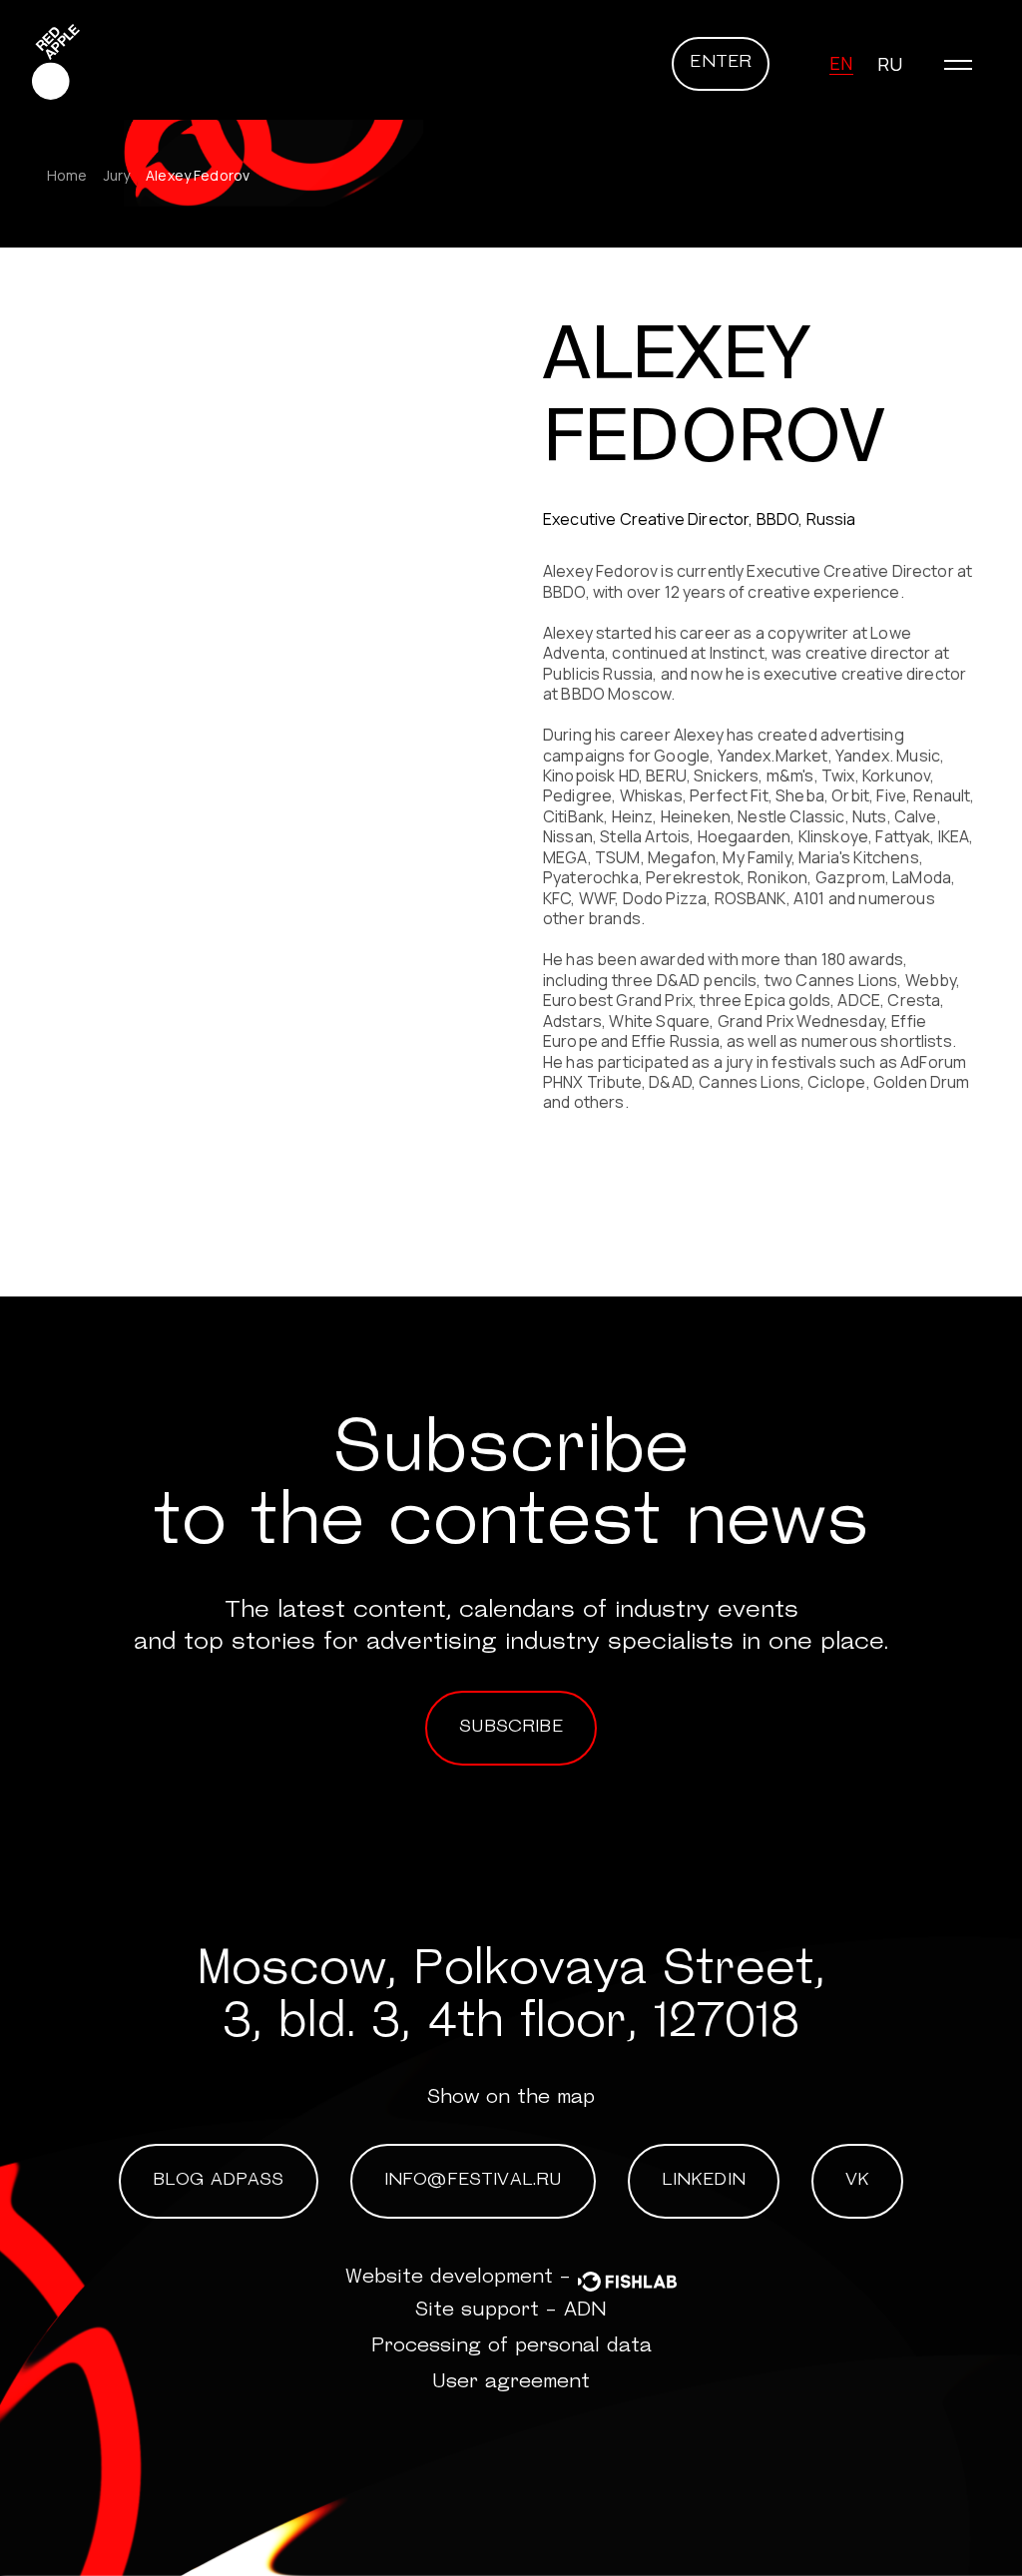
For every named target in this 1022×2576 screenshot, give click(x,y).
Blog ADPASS (219, 2181)
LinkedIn (704, 2181)
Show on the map (511, 2098)
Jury (117, 176)
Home (67, 176)
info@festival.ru (473, 2181)
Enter (721, 63)
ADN (585, 2311)
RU (890, 64)
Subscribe (511, 1728)
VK (857, 2181)
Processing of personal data (511, 2346)
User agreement (511, 2382)
